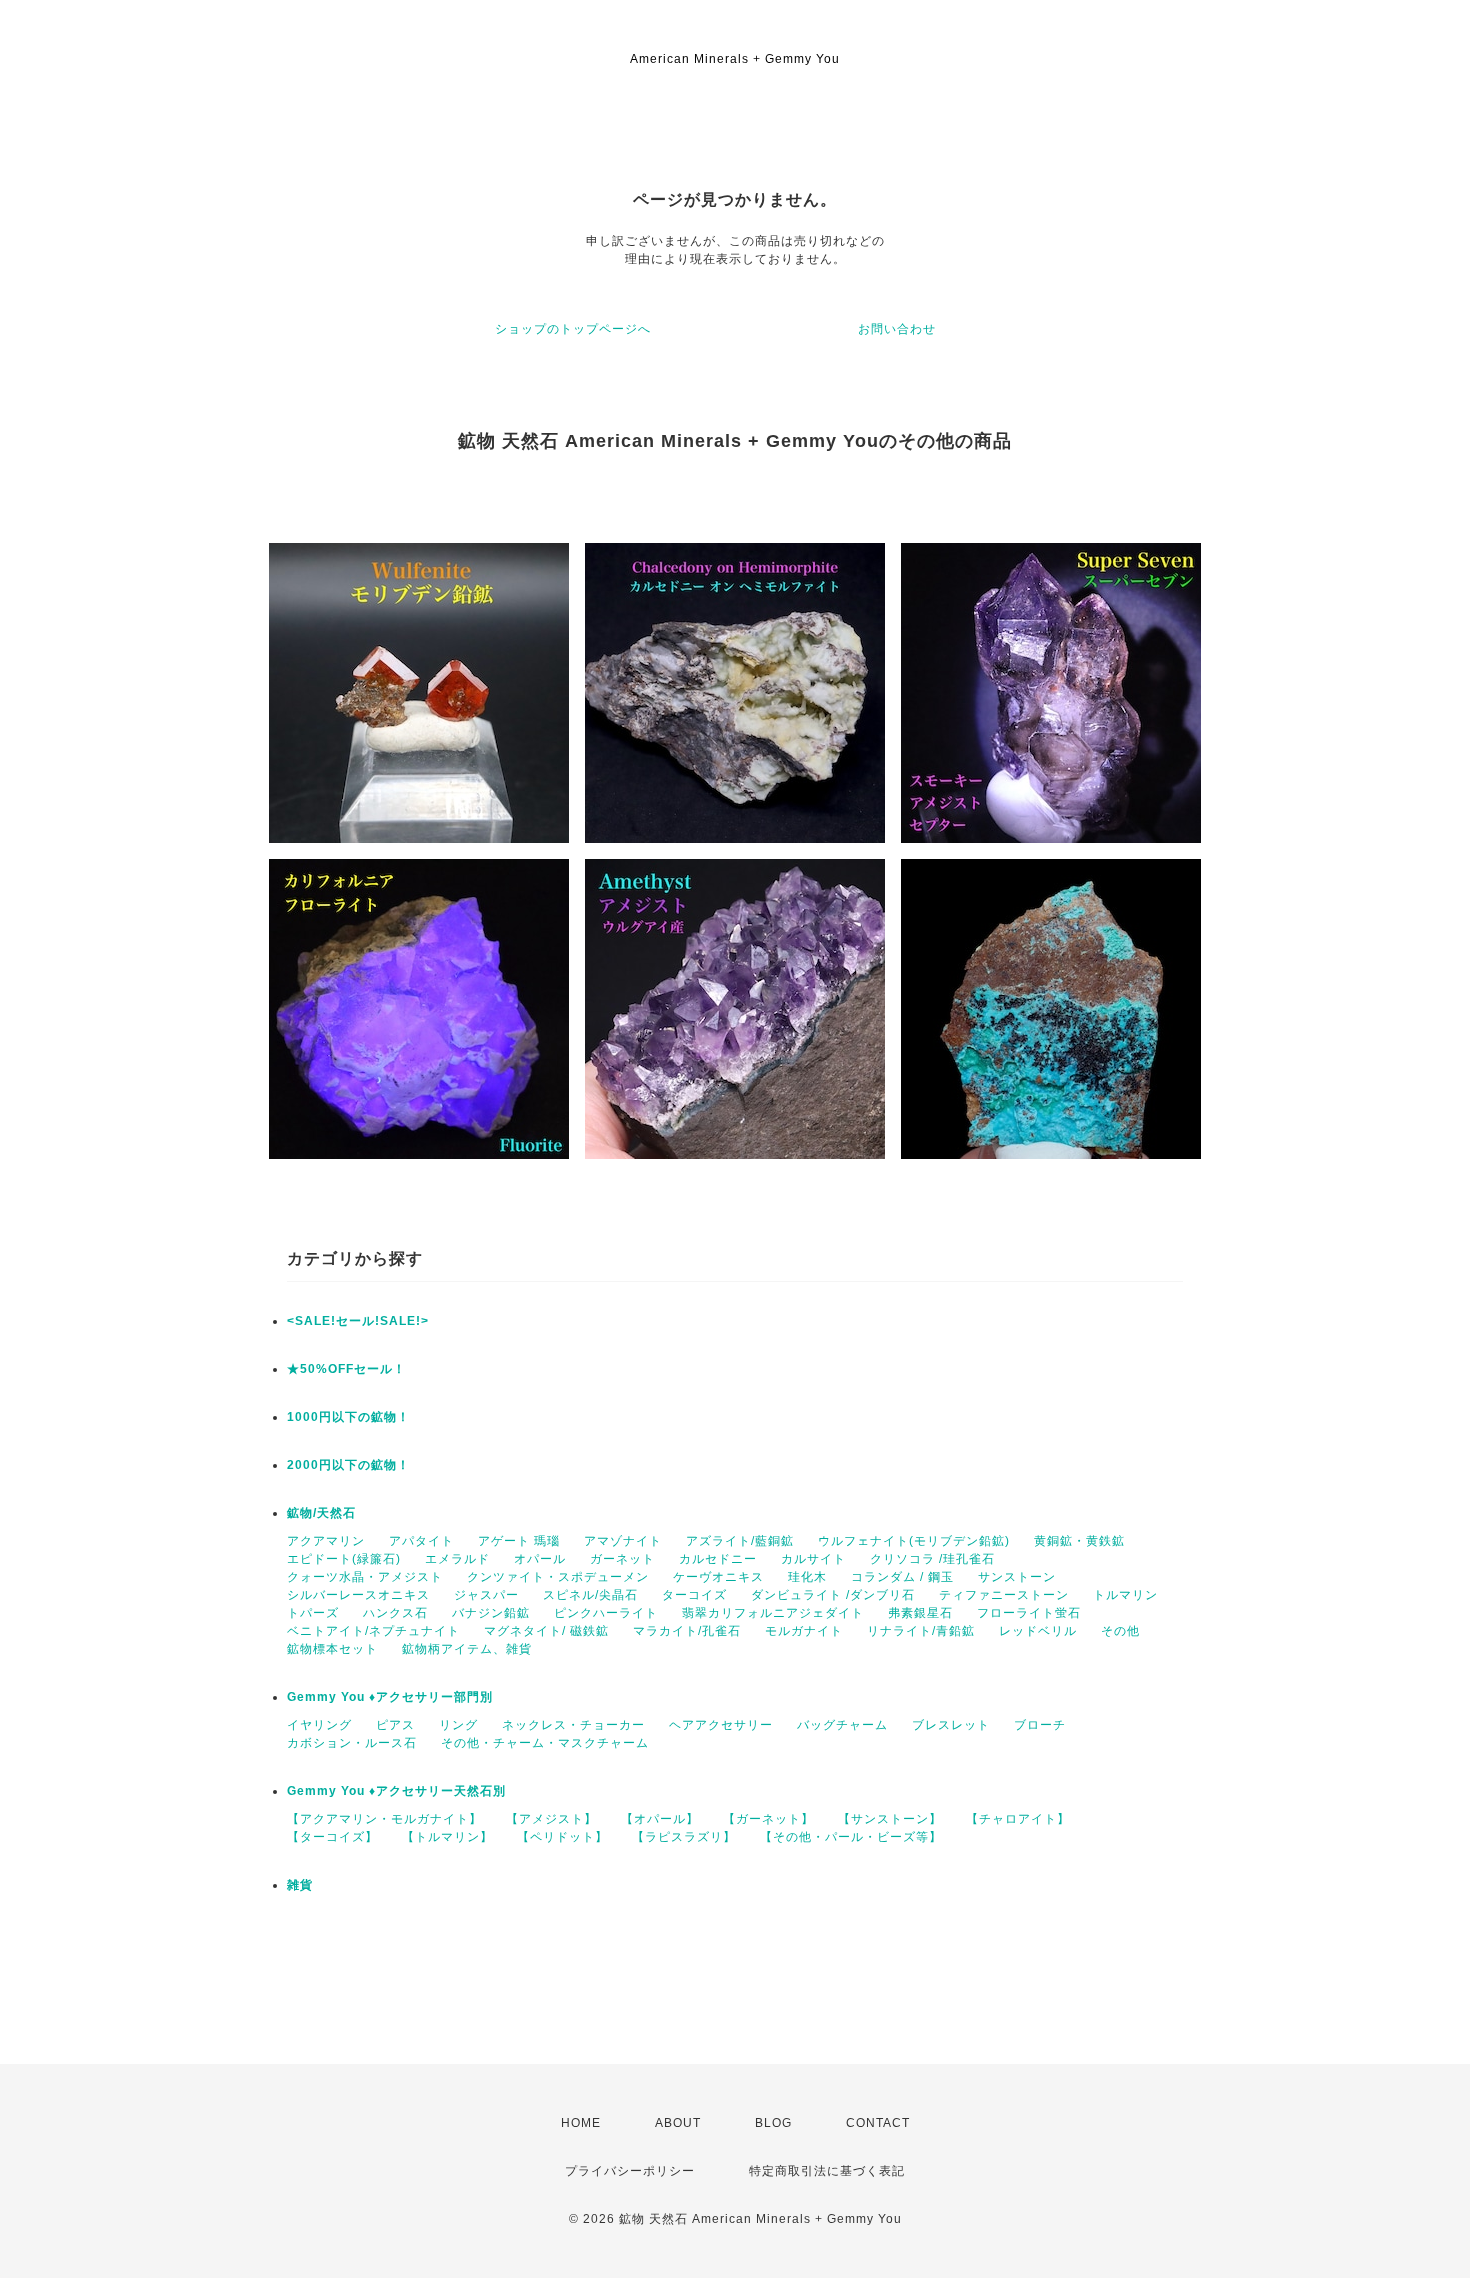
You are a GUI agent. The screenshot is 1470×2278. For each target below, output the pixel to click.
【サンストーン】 (890, 1819)
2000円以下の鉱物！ (348, 1465)
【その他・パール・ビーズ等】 (851, 1837)
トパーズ (313, 1613)
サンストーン (1017, 1577)
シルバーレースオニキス (358, 1595)
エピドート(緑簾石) (344, 1559)
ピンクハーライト (606, 1613)
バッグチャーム (842, 1725)
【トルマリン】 (447, 1837)
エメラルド (457, 1559)
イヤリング (319, 1725)
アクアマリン (326, 1541)
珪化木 (807, 1577)
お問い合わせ (897, 329)
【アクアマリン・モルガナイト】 (384, 1819)
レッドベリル (1038, 1631)
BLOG (773, 2123)
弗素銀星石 (920, 1613)
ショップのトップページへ (573, 329)
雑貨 (300, 1885)
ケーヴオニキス (718, 1577)
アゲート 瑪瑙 (519, 1541)
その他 (1120, 1631)
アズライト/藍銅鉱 (740, 1541)
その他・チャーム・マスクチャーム (545, 1743)
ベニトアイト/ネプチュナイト (373, 1631)
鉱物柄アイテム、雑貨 (467, 1649)
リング (458, 1725)
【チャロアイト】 (1018, 1819)
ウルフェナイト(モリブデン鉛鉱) (914, 1541)
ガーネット (622, 1559)
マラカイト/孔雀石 (687, 1631)
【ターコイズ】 (332, 1837)
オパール (540, 1559)
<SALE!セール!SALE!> (358, 1321)
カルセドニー (718, 1559)
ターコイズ (694, 1595)
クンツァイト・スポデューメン (558, 1577)
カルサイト (813, 1559)
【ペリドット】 (562, 1837)
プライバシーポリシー (630, 2171)
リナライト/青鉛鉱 (921, 1631)
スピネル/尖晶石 (590, 1595)
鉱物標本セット (332, 1649)
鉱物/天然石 (321, 1513)
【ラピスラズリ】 (684, 1837)
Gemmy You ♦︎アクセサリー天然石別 (396, 1791)
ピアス (395, 1725)
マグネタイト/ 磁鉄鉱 (546, 1631)
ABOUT (678, 2123)
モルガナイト (804, 1631)
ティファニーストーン (1004, 1595)
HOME (581, 2123)
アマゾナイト (623, 1541)
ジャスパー (486, 1595)
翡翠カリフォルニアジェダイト (773, 1613)
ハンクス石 (395, 1613)
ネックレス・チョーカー (573, 1725)
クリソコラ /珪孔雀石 (932, 1559)
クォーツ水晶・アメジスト (365, 1577)
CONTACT (878, 2123)
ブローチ (1040, 1725)
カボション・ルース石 (352, 1743)
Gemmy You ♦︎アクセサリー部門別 (390, 1697)
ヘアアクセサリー (721, 1725)
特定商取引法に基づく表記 (827, 2171)
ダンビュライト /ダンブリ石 (833, 1595)
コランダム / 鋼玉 (902, 1577)
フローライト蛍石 (1029, 1613)
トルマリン (1125, 1595)
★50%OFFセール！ (346, 1369)
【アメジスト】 (551, 1819)
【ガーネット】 (768, 1819)
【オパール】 (660, 1819)
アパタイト (421, 1541)
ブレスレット (951, 1725)
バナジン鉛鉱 (491, 1613)
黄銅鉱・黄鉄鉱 (1079, 1541)
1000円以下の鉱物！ (348, 1417)
